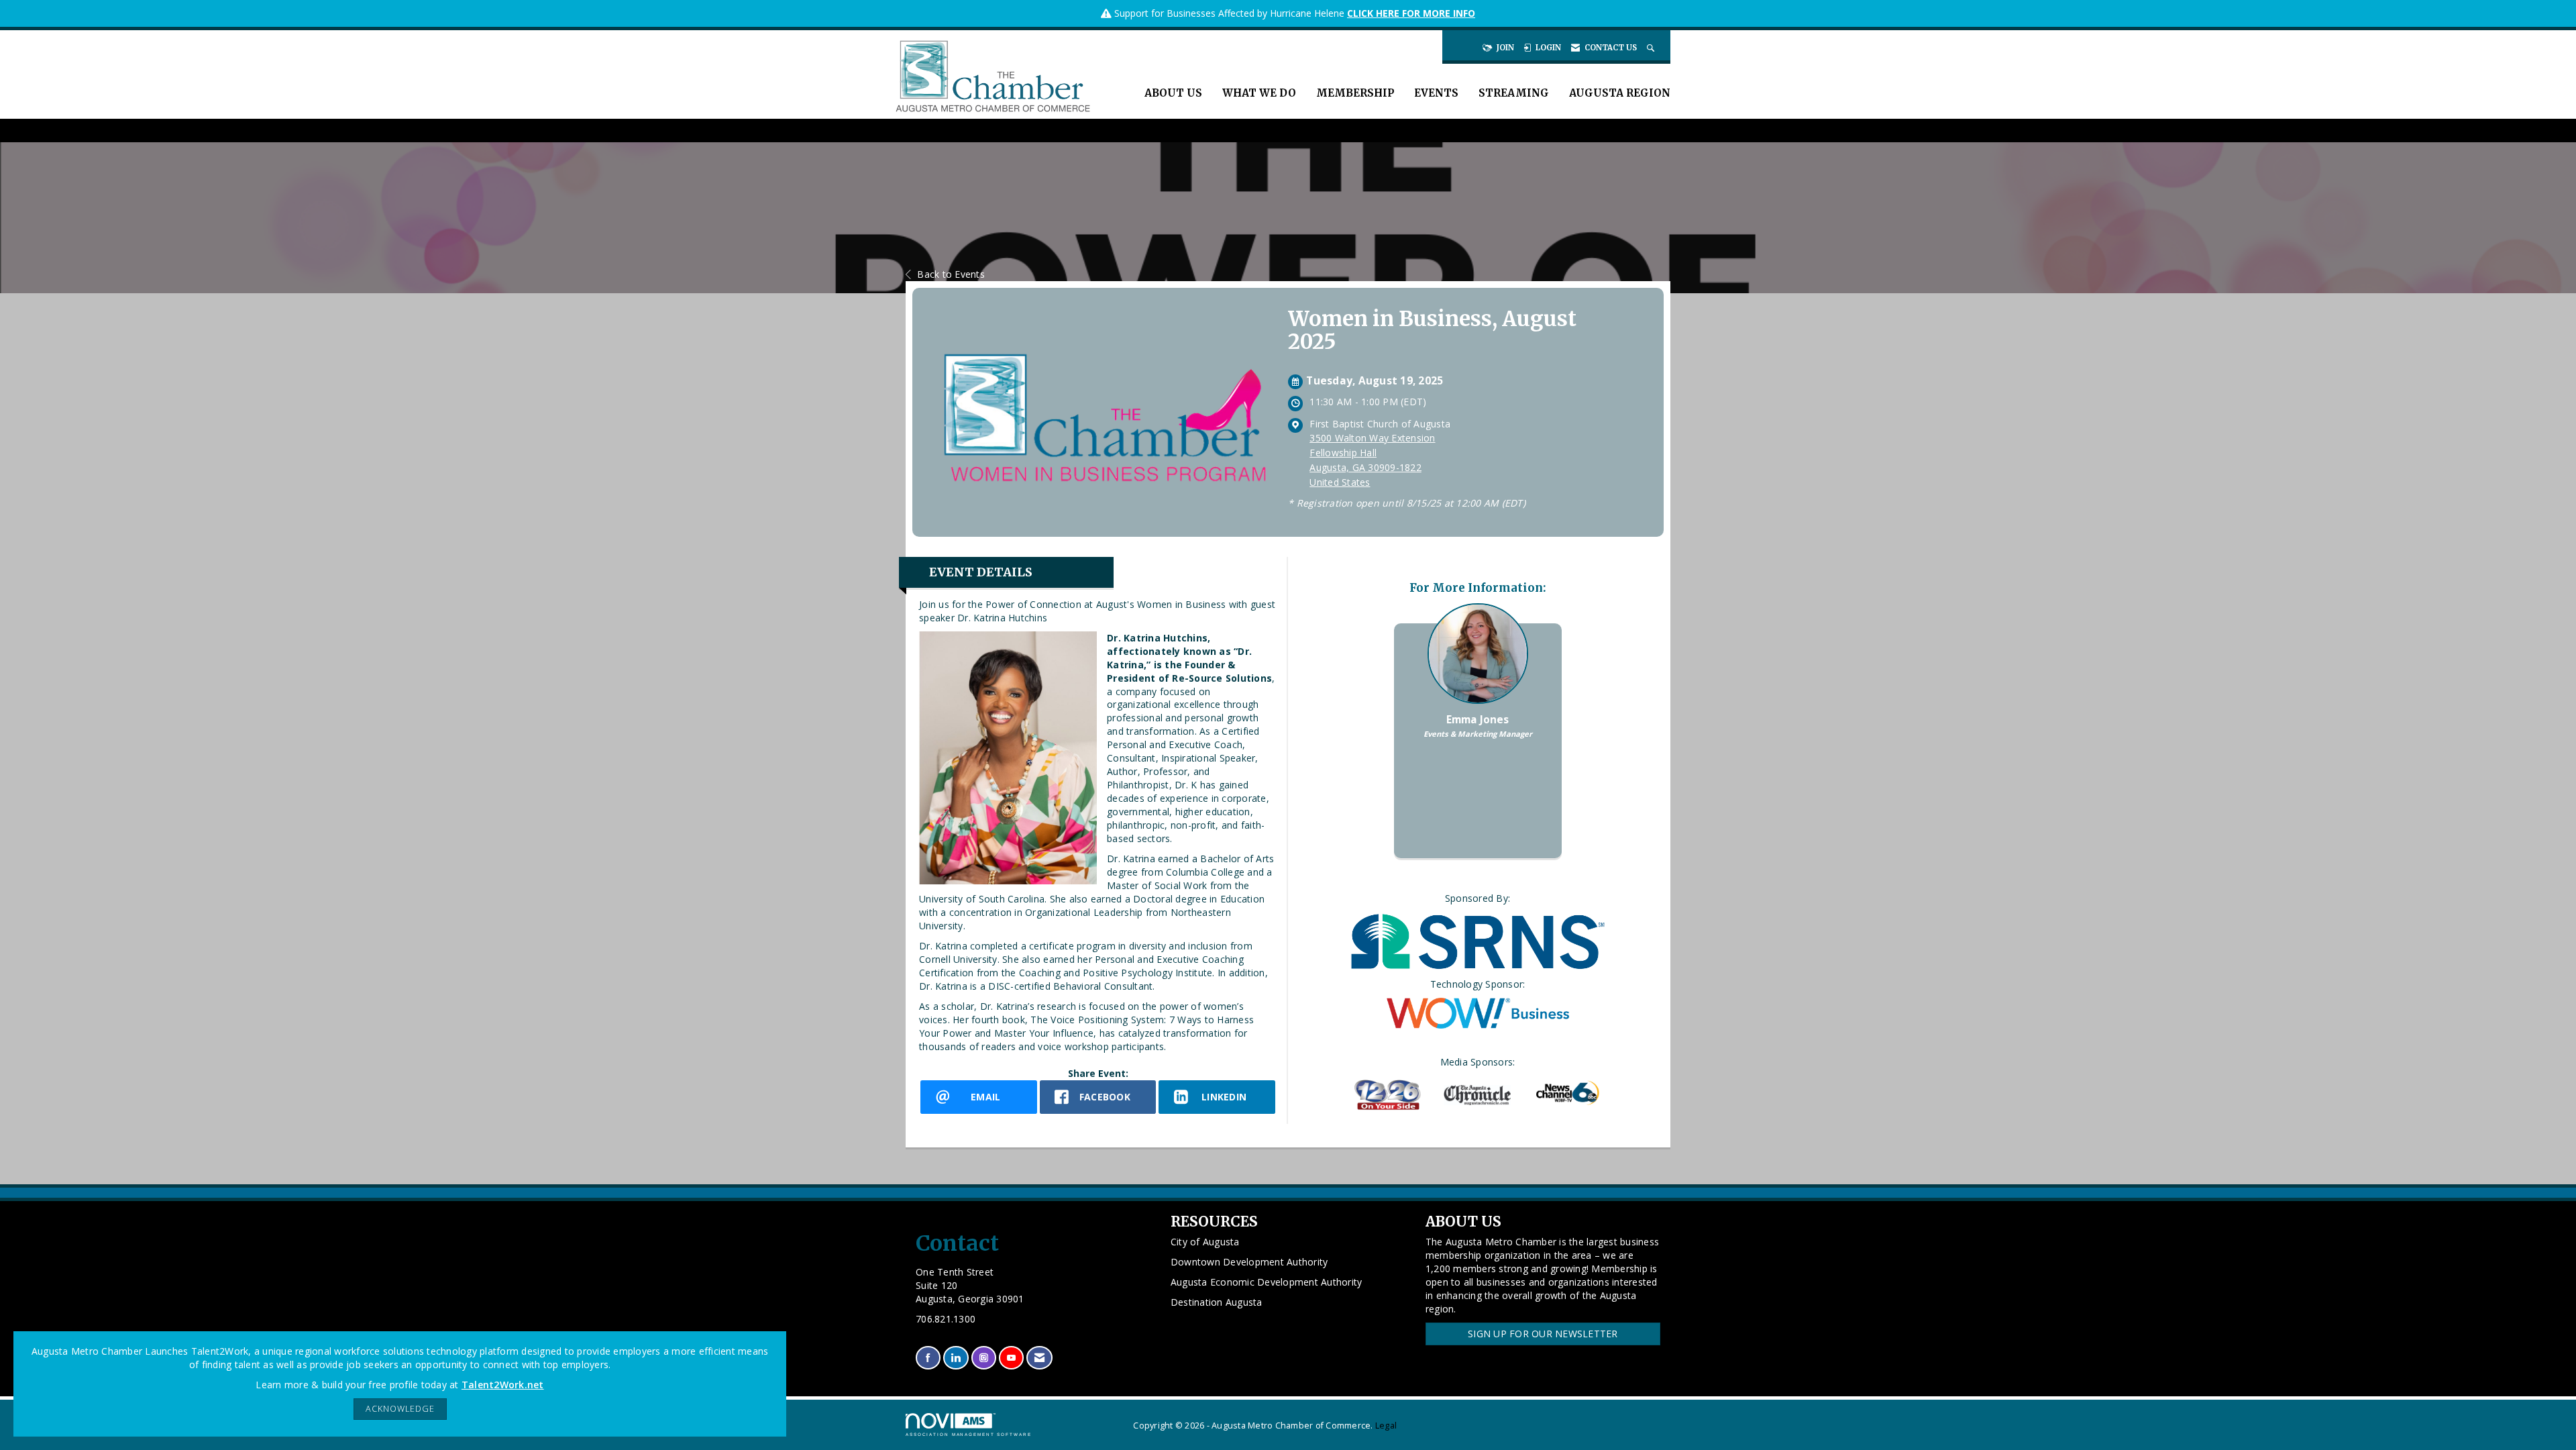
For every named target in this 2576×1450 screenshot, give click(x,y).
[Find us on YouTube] (1011, 1358)
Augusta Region (1620, 93)
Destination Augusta (1217, 1302)
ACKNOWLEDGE (400, 1409)
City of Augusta (1205, 1242)
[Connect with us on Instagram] (984, 1358)
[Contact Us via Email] (1039, 1358)
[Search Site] (1652, 48)
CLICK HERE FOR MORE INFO (1411, 13)
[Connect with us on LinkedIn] (956, 1358)
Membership (1355, 93)
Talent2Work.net (503, 1385)
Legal (1386, 1426)
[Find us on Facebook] (928, 1358)
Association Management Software (969, 1434)
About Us (1173, 93)
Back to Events (951, 274)
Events (1436, 93)
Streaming (1514, 93)
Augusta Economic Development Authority (1267, 1282)
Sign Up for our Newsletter (1543, 1334)
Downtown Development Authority (1249, 1262)
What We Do (1259, 93)
